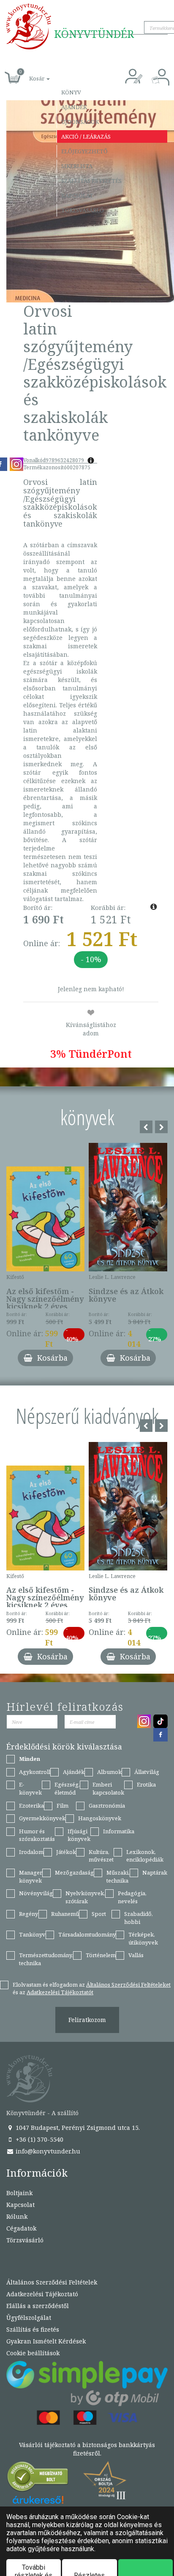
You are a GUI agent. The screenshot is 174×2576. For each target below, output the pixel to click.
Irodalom (31, 1852)
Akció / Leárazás (86, 136)
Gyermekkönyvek (42, 1818)
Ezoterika (31, 1806)
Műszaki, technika (118, 1876)
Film (63, 1806)
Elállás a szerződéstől (38, 2306)
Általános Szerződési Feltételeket (128, 1985)
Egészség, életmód (67, 1788)
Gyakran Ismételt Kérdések (46, 2341)
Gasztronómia (107, 1806)
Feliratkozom (87, 2020)
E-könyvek (30, 1788)
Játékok (66, 1852)
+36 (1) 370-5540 (39, 2139)
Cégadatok (21, 2228)
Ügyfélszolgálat (29, 2318)
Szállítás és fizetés (91, 181)
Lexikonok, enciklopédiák (145, 1856)
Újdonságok (80, 122)
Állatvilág (147, 1772)
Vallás (136, 1955)
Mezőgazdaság (74, 1872)
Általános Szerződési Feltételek (52, 2282)
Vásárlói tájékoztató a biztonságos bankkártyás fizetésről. (87, 2449)
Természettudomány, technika (46, 1959)
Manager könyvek (31, 1876)
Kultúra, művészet (101, 1856)
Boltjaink (19, 2193)
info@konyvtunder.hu (47, 2151)
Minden (30, 1759)
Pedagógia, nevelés (132, 1897)
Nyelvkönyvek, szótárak (85, 1897)
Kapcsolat (77, 195)
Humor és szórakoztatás (37, 1835)
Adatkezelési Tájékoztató (42, 2294)
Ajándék (74, 107)
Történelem (101, 1955)
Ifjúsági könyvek (79, 1835)
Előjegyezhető (84, 151)
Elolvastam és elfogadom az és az (92, 1989)
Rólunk (17, 2216)
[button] (30, 74)
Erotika (146, 1784)
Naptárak (155, 1872)
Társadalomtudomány (87, 1934)
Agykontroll (35, 1772)
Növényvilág (36, 1893)
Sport (99, 1914)
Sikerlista (77, 166)
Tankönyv (32, 1934)
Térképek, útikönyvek (143, 1938)
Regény (29, 1914)
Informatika (119, 1831)
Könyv (71, 92)
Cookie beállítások (33, 2353)
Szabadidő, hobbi (139, 1918)
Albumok (109, 1772)
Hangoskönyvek (100, 1818)
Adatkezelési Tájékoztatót (60, 1992)
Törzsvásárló (83, 210)
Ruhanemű (65, 1914)
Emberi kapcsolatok (108, 1788)
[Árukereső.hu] (38, 2478)
